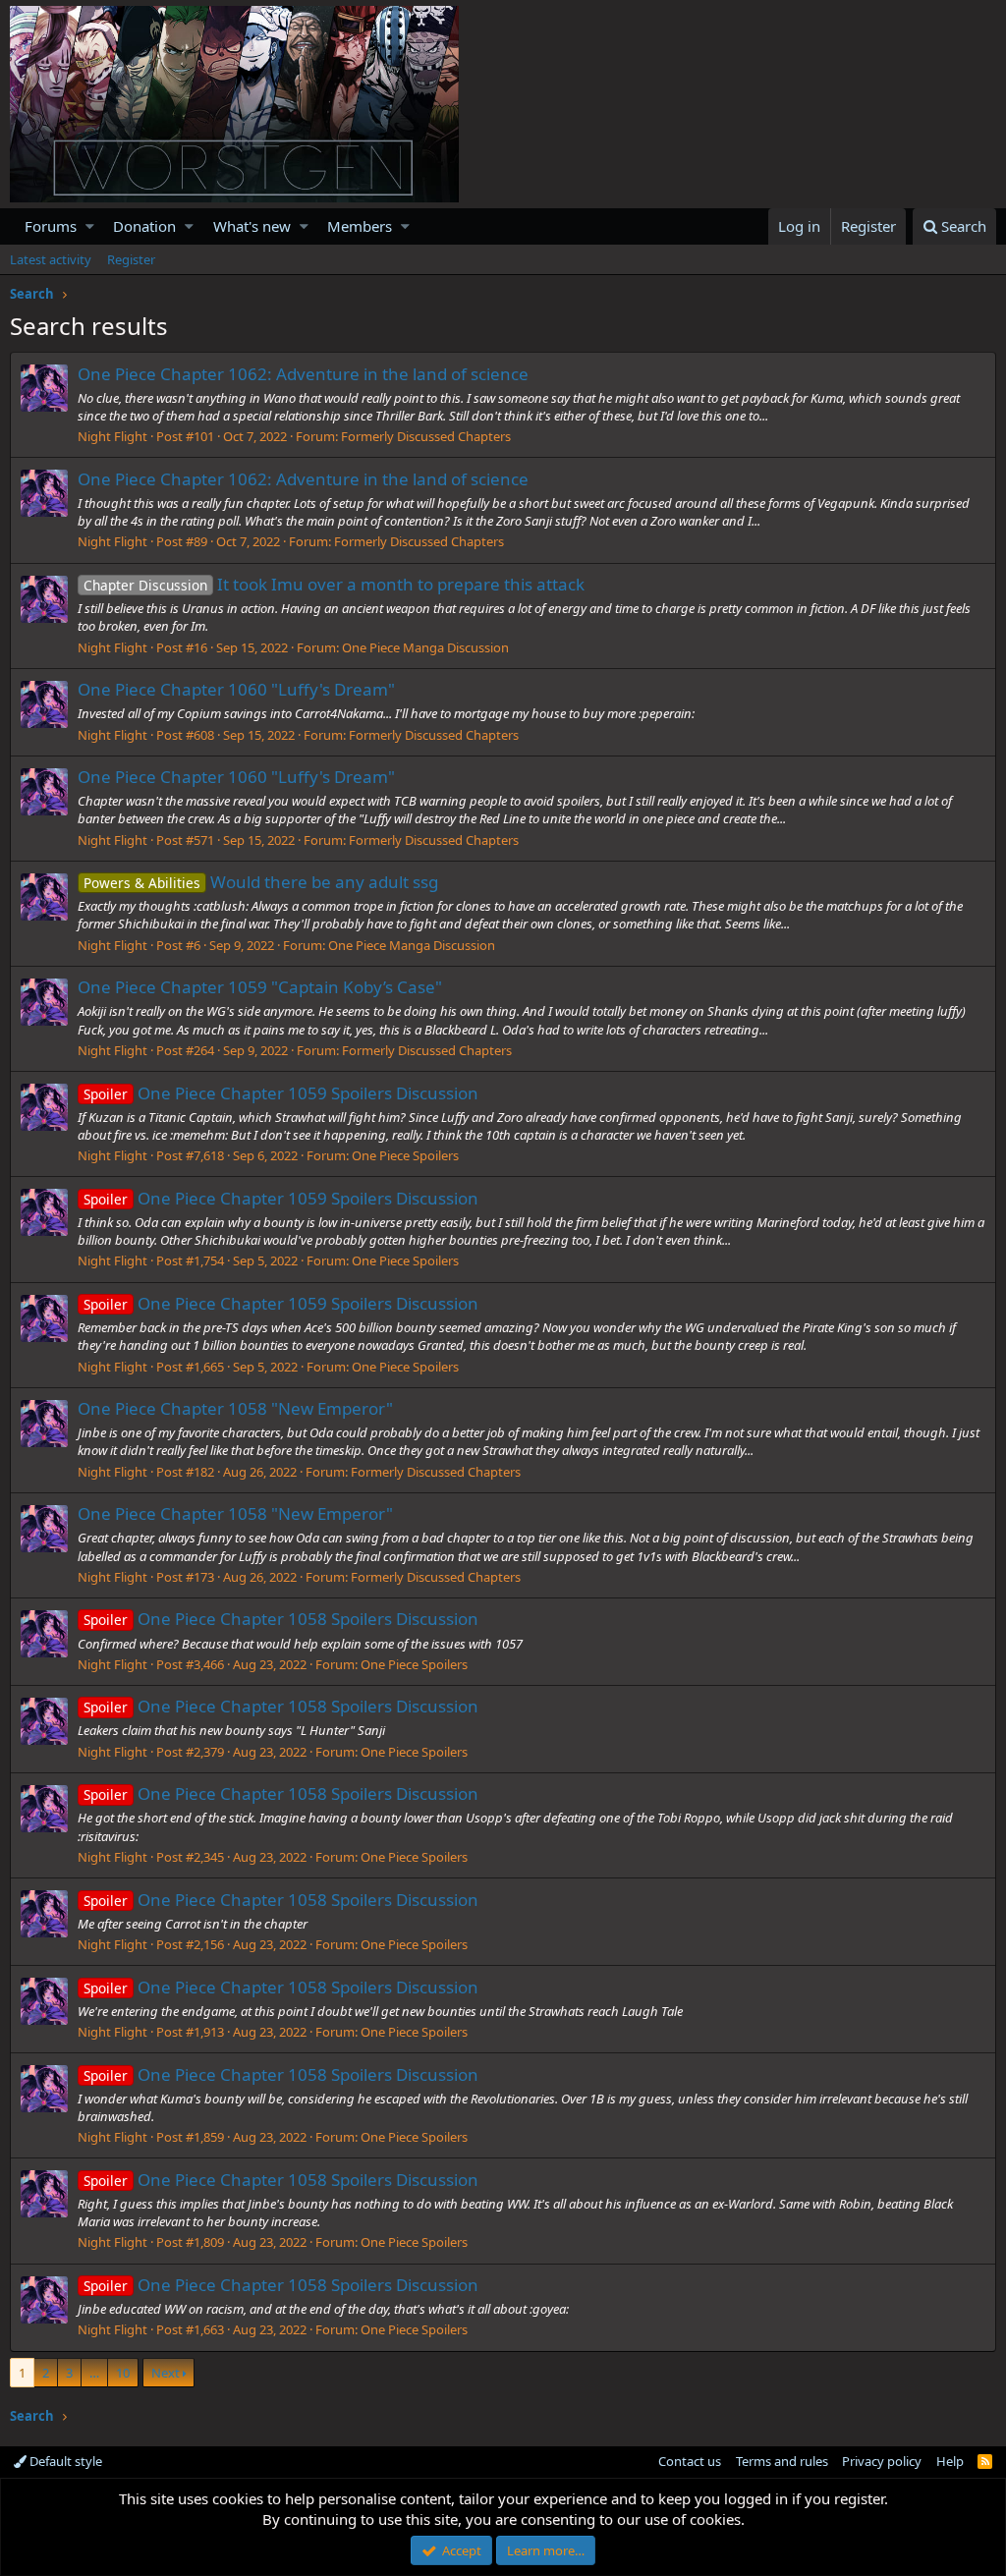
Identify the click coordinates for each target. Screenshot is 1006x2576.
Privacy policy (882, 2461)
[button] (90, 226)
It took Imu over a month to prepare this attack (334, 584)
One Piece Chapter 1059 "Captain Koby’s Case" (260, 987)
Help (950, 2461)
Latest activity (51, 259)
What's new (252, 226)
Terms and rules (782, 2461)
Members (360, 226)
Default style (64, 2461)
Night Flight (112, 436)
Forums (51, 226)
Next (166, 2373)
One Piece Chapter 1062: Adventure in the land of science (303, 374)
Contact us (690, 2461)
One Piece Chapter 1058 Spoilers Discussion (281, 1619)
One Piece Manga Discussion (425, 647)
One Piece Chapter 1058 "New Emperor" (235, 1408)
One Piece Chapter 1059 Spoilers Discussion (281, 1093)
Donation (144, 226)
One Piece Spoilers (405, 1155)
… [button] (94, 2373)
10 (123, 2373)
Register (131, 259)
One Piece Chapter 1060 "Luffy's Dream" (236, 689)
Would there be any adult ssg (261, 882)
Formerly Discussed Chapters (426, 436)
